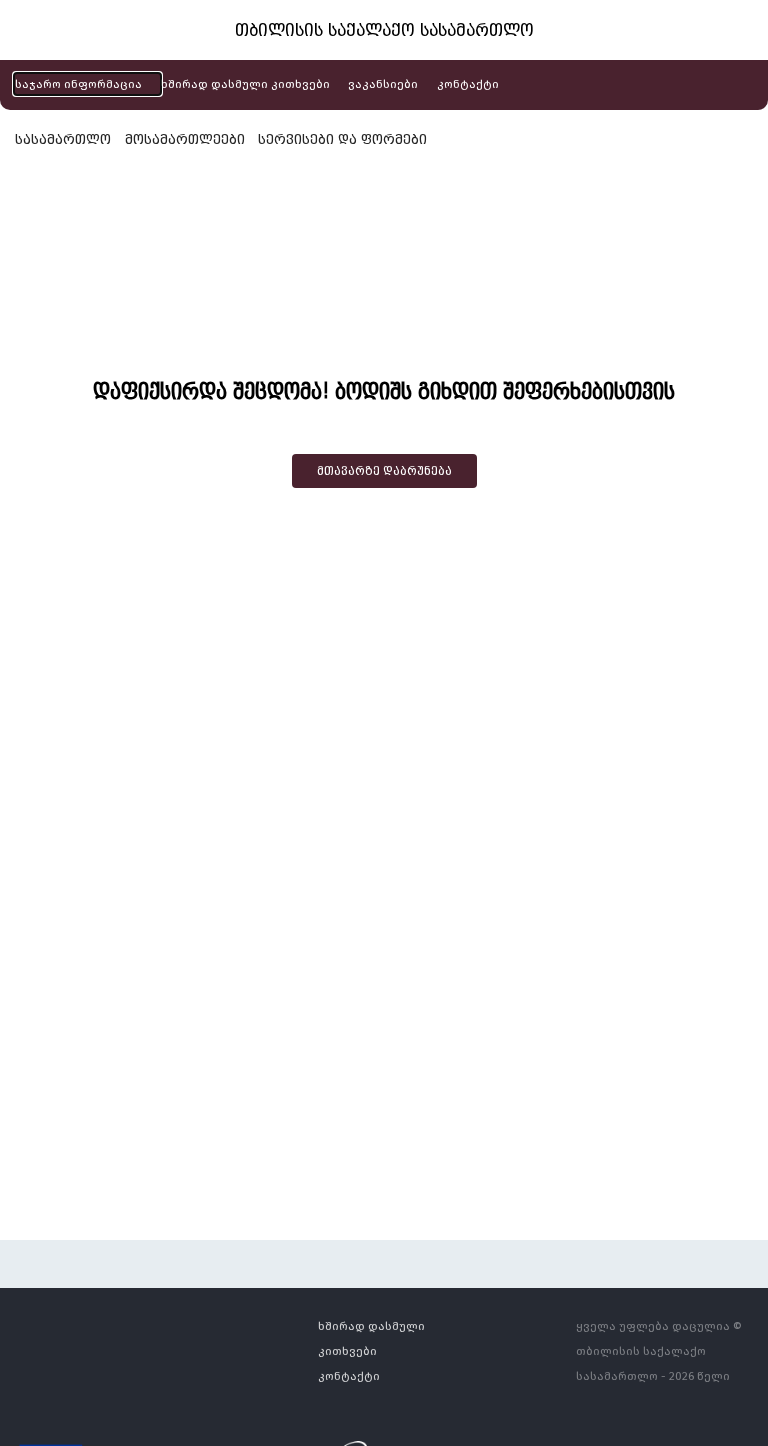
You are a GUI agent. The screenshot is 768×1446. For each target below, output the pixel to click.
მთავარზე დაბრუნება (384, 471)
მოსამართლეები (185, 139)
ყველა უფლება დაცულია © (659, 1325)
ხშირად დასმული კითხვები (245, 83)
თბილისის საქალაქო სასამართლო (384, 30)
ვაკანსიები (383, 83)
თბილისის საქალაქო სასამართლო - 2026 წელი (653, 1363)
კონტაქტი (468, 83)
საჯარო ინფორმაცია (78, 83)
